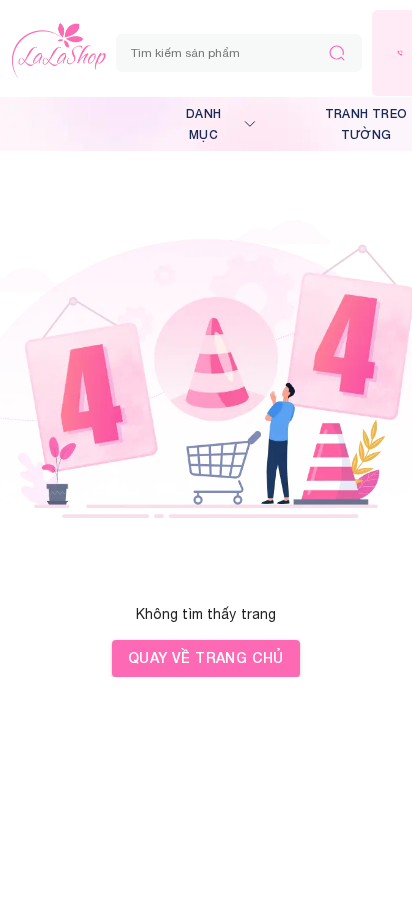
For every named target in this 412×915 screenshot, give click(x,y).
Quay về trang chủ (206, 657)
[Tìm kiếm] (337, 53)
